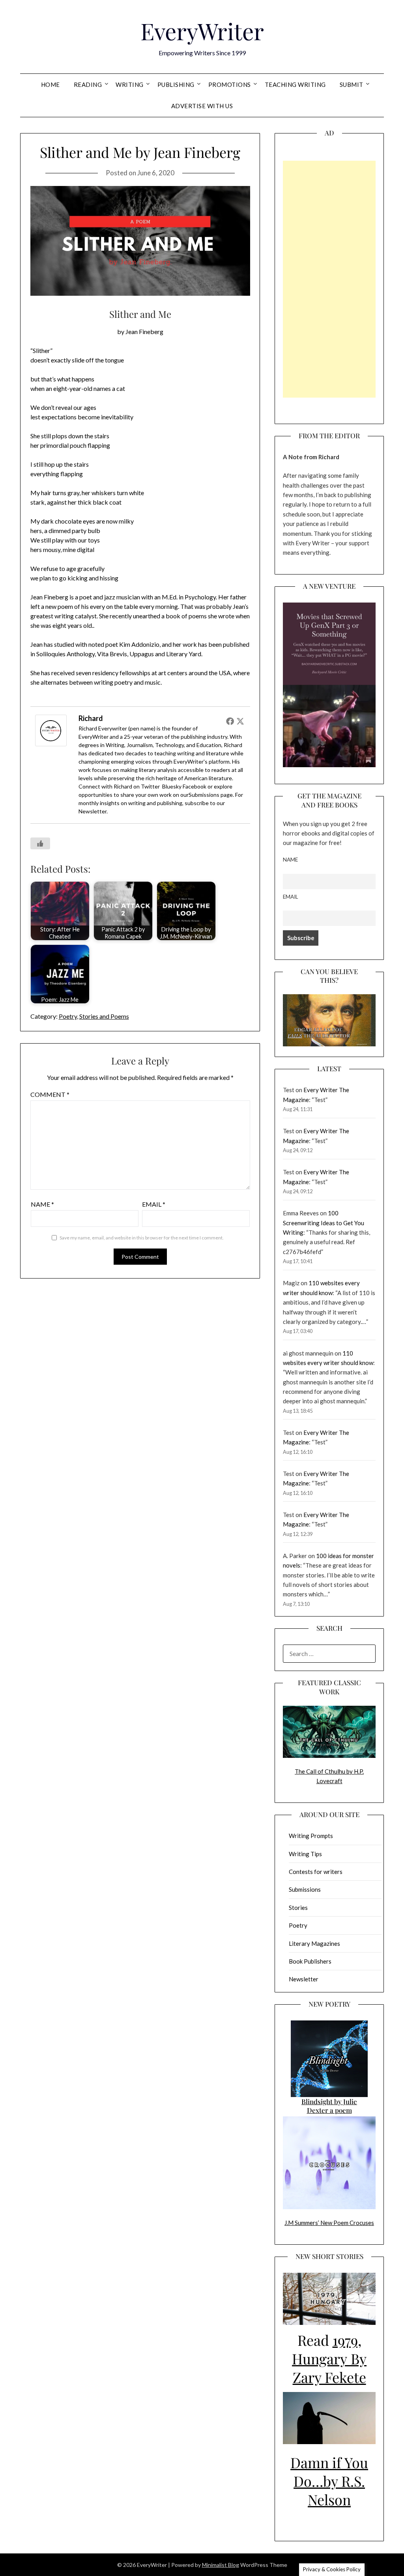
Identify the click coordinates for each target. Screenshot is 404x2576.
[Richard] (51, 744)
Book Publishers (310, 1961)
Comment (50, 1094)
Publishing (176, 84)
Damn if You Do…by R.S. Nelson (329, 2481)
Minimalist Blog (221, 2565)
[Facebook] (230, 721)
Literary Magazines (314, 1943)
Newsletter (93, 811)
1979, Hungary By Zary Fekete (329, 2358)
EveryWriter (202, 31)
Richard (91, 718)
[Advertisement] (329, 279)
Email (154, 1204)
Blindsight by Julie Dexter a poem (329, 2106)
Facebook (195, 786)
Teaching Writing (295, 84)
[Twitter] (240, 721)
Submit (352, 84)
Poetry (68, 1016)
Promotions (230, 84)
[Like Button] (40, 843)
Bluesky (172, 786)
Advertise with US (202, 106)
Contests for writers (316, 1872)
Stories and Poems (104, 1016)
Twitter (150, 786)
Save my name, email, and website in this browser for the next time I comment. (142, 1238)
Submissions (204, 795)
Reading (88, 84)
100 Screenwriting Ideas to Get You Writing (324, 1223)
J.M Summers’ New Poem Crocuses (329, 2223)
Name (42, 1204)
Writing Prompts (311, 1836)
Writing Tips (305, 1854)
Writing (130, 84)
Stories (298, 1908)
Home (50, 84)
